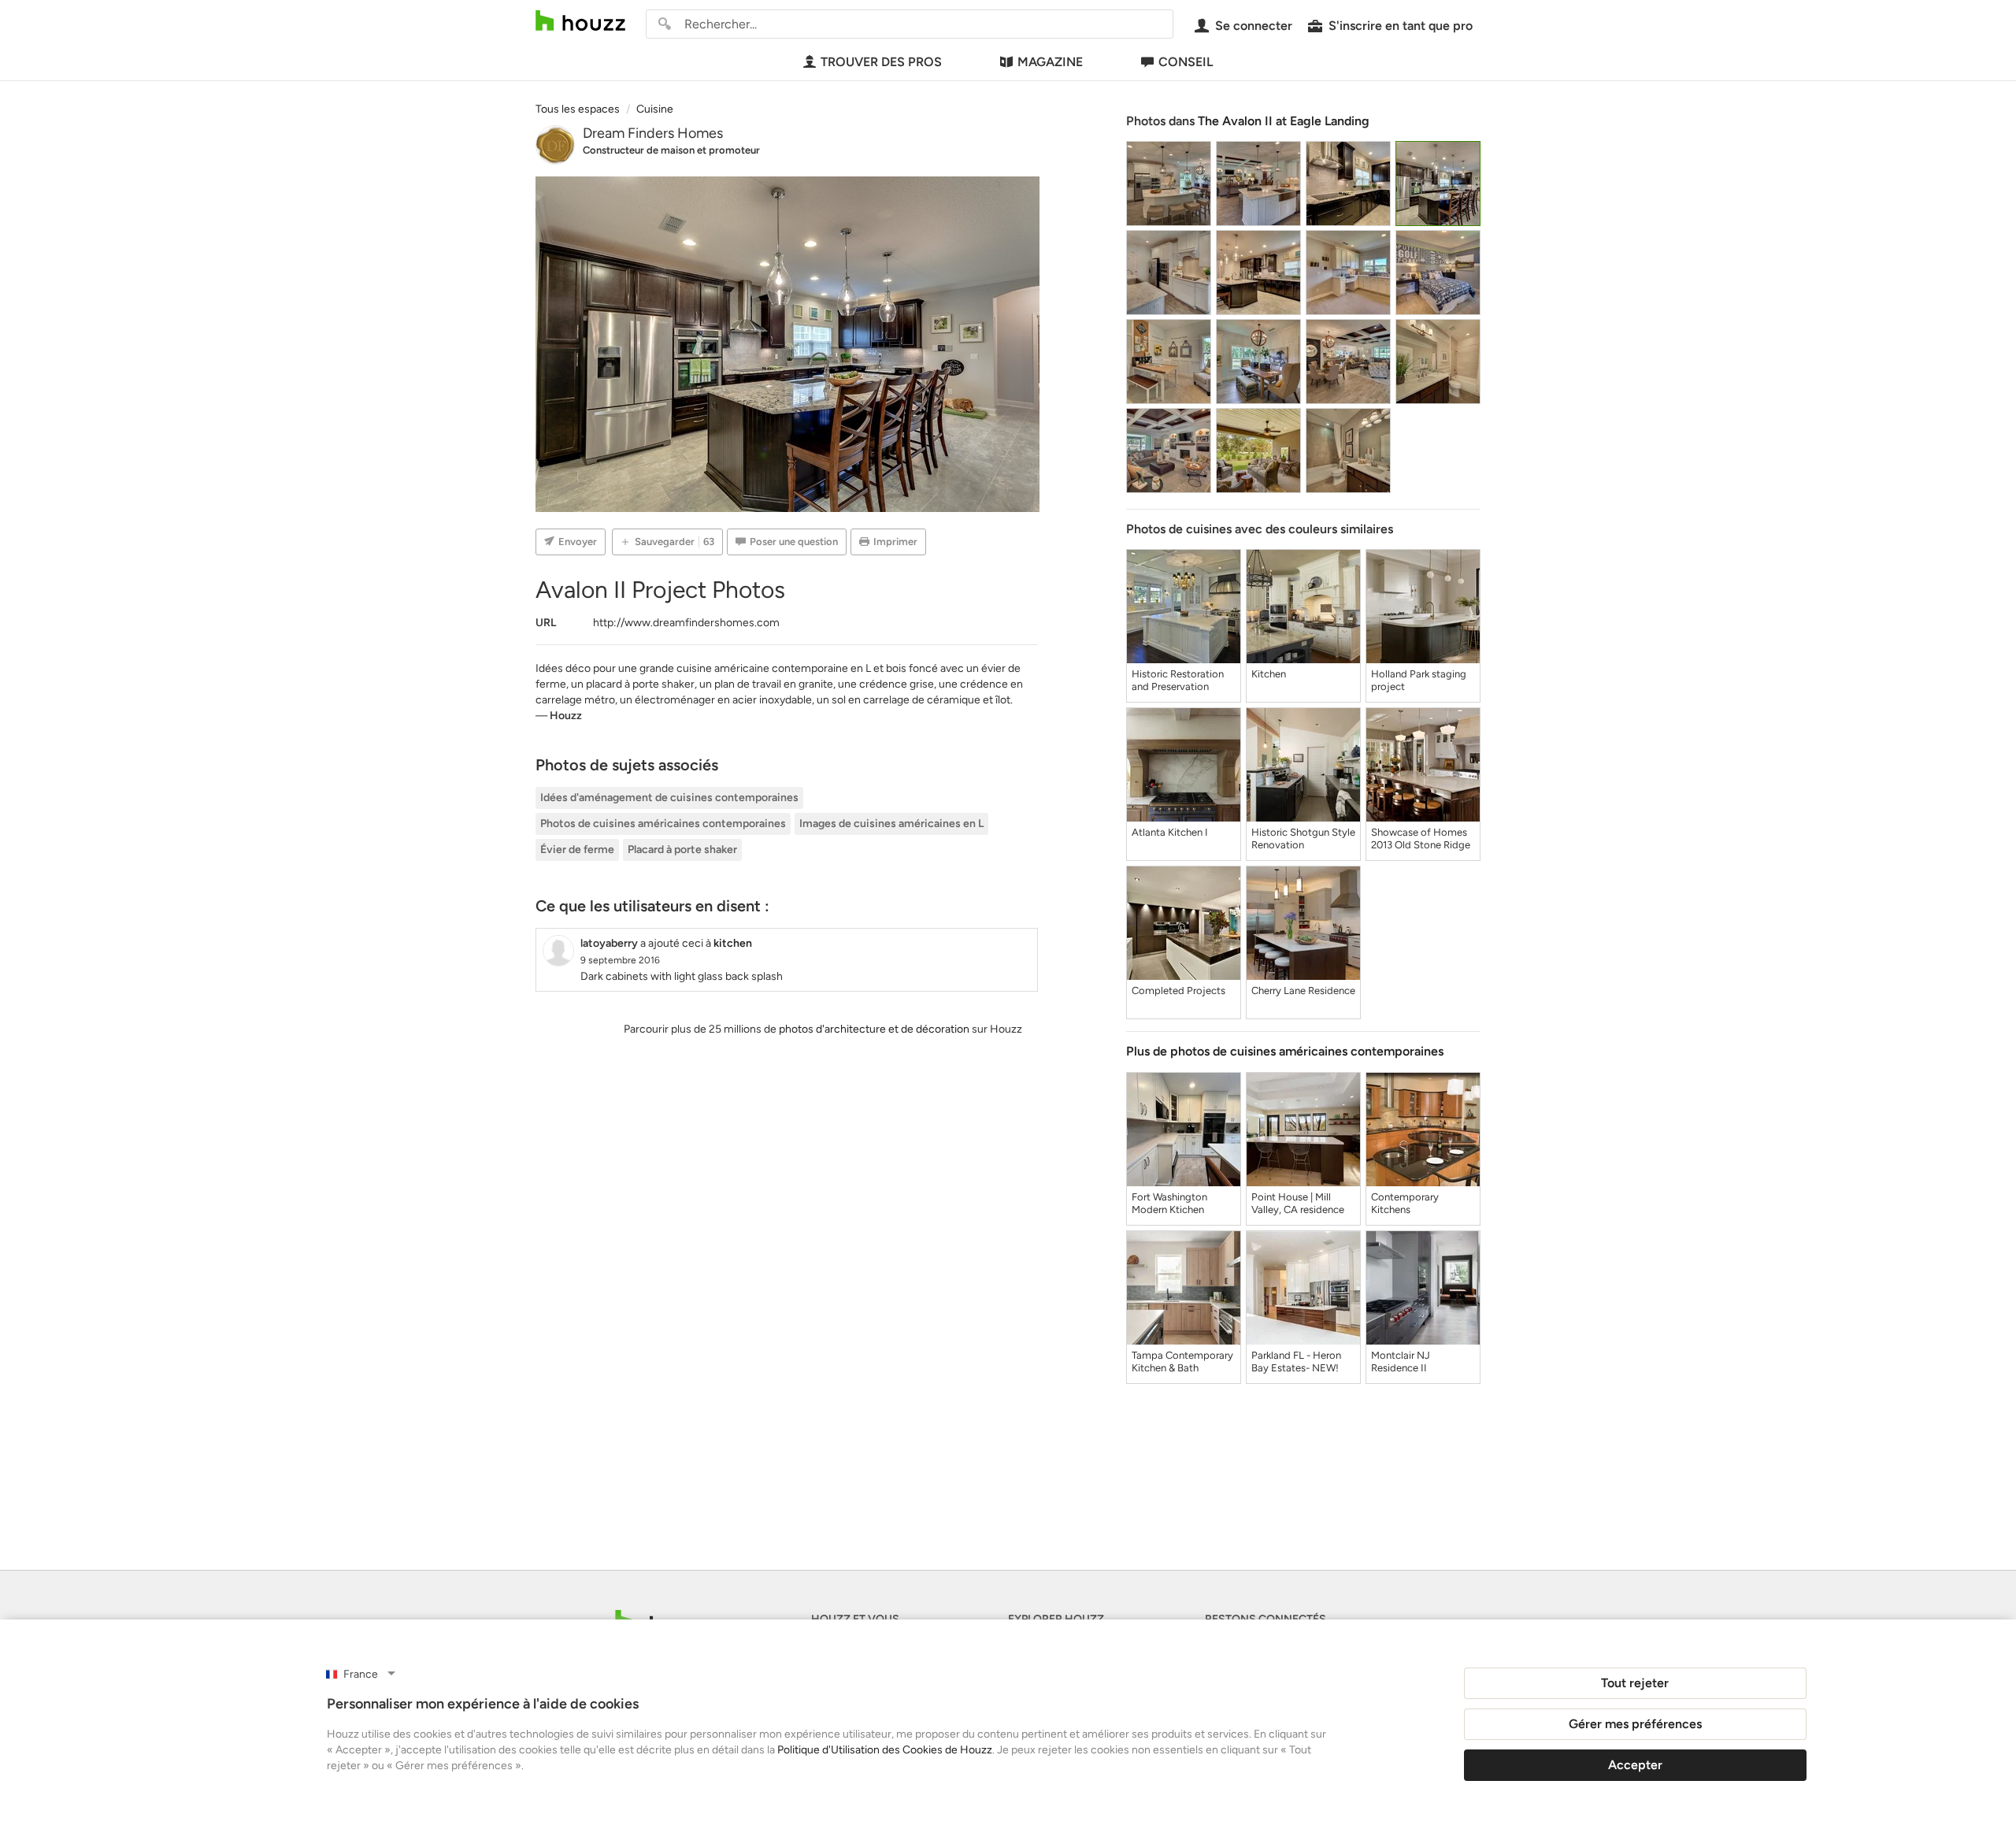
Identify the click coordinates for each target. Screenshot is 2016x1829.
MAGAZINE (1050, 62)
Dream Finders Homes (653, 133)
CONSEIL (1186, 62)
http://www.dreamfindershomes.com (686, 623)
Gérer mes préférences (1635, 1724)
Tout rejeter (1635, 1683)
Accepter (1635, 1765)
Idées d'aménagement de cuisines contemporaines (669, 798)
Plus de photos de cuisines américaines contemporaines (1285, 1051)
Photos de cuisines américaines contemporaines (663, 824)
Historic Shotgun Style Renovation (1303, 838)
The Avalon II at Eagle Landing (1284, 121)
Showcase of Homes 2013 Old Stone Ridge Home (1421, 839)
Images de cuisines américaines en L (891, 824)
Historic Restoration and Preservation (1178, 680)
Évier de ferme (577, 850)
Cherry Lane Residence (1303, 991)
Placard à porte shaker (682, 850)
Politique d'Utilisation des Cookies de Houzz (885, 1750)
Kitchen (1269, 674)
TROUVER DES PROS (881, 62)
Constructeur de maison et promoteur (671, 150)
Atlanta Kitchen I (1170, 832)
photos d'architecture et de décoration (874, 1029)
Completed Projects (1178, 991)
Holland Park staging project (1419, 680)
